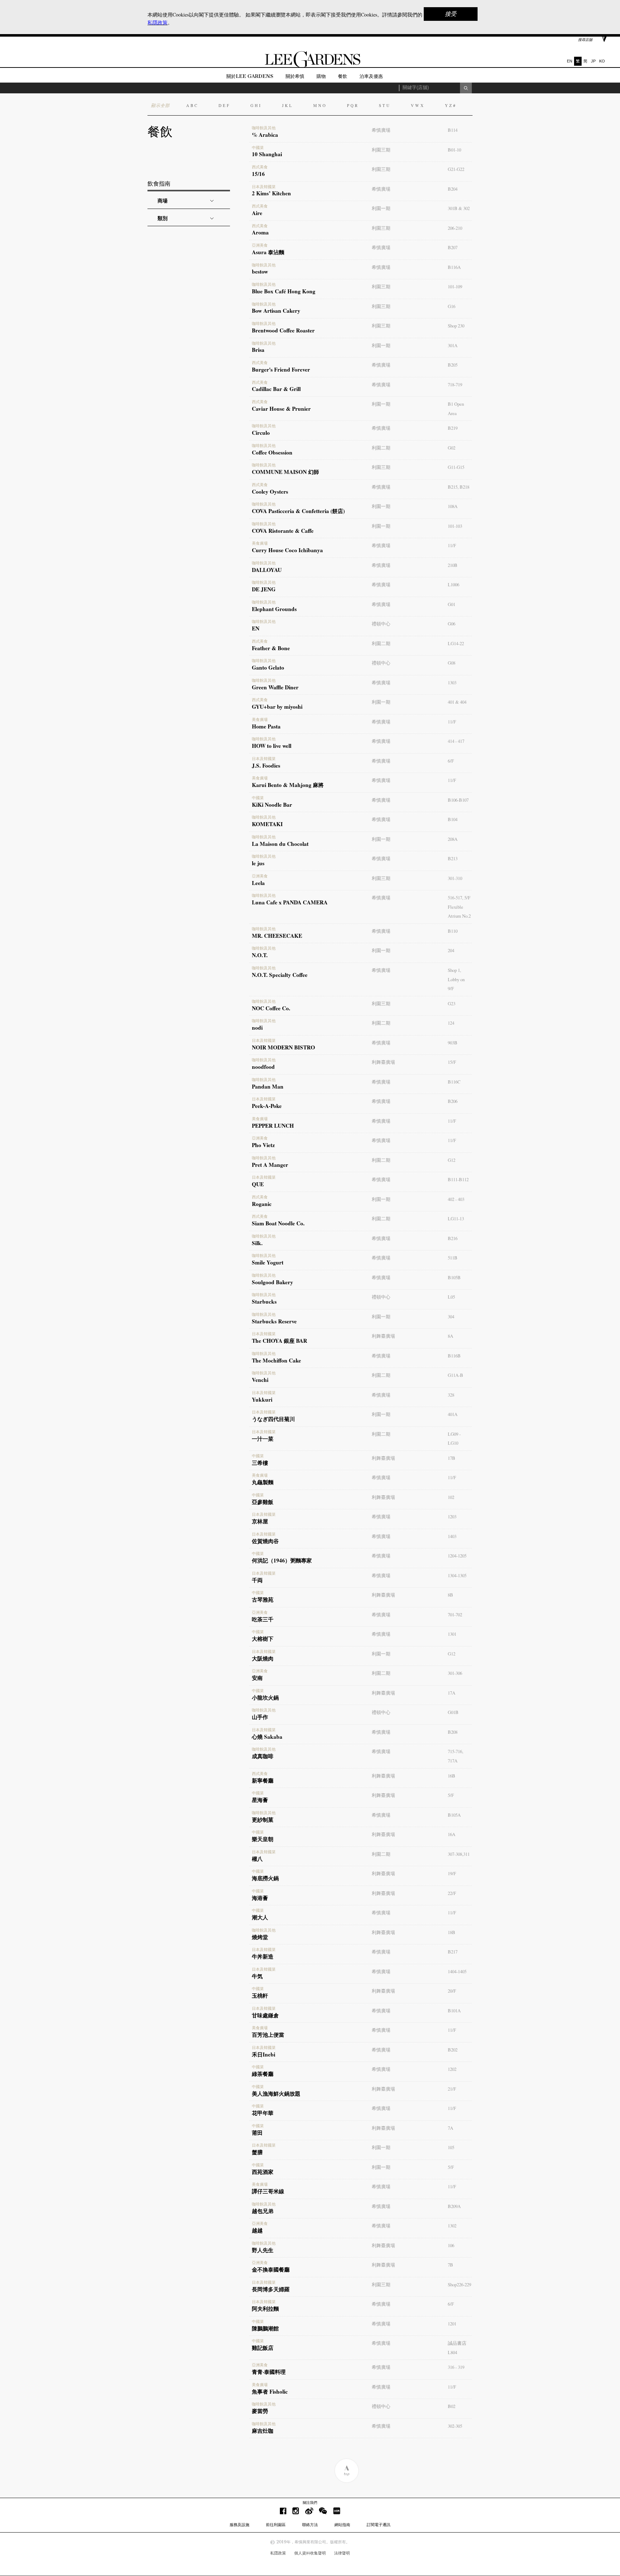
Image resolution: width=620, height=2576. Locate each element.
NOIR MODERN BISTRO (283, 1045)
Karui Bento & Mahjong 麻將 (288, 782)
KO (602, 61)
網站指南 (342, 2525)
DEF (224, 105)
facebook (283, 2511)
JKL (288, 105)
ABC (192, 105)
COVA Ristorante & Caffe (283, 528)
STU (385, 105)
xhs (337, 2511)
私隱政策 (278, 2553)
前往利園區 (276, 2525)
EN (570, 61)
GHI (256, 105)
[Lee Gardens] (310, 66)
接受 (451, 14)
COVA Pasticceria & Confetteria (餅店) (298, 508)
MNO (320, 105)
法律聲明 (342, 2553)
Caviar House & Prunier (281, 406)
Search (466, 88)
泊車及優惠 (371, 76)
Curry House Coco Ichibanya (287, 548)
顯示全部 (160, 105)
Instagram (296, 2511)
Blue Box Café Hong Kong (284, 289)
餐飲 (343, 76)
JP (593, 61)
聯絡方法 (310, 2525)
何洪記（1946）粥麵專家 (282, 1558)
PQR (353, 105)
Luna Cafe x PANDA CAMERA (290, 900)
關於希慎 (295, 76)
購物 (321, 76)
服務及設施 (239, 2525)
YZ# (451, 105)
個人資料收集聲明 (310, 2553)
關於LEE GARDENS (250, 76)
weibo (309, 2511)
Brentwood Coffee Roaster (283, 328)
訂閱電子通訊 (379, 2525)
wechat (323, 2511)
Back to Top (346, 2471)
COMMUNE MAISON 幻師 (285, 469)
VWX (418, 105)
